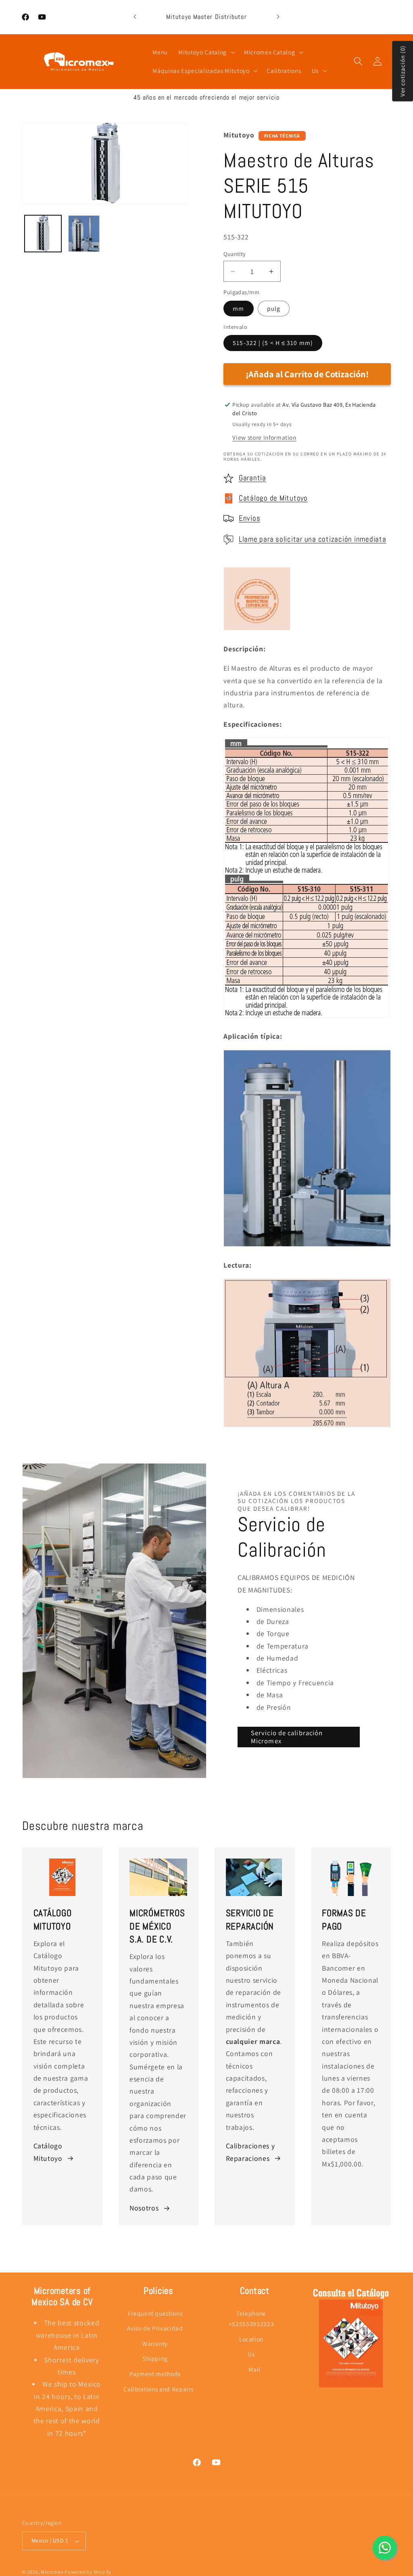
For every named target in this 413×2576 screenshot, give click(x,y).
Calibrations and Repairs (158, 2389)
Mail (254, 2369)
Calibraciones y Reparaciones (250, 2152)
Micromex (52, 2572)
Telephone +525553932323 (251, 2319)
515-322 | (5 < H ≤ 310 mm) (273, 343)
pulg (274, 308)
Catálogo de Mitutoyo (273, 498)
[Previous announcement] (135, 17)
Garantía (252, 478)
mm (238, 308)
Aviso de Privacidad (155, 2328)
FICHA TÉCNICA (282, 136)
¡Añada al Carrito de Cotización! (307, 374)
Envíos (250, 518)
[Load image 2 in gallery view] (84, 234)
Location (251, 2339)
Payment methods (155, 2374)
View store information (264, 437)
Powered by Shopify (88, 2572)
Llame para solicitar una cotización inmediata (313, 539)
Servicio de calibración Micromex (287, 1737)
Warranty (155, 2343)
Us (251, 2354)
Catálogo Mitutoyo (48, 2152)
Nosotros (144, 2208)
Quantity (235, 254)
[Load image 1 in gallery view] (43, 234)
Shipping (155, 2358)
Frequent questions (155, 2313)
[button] (206, 52)
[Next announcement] (278, 17)
